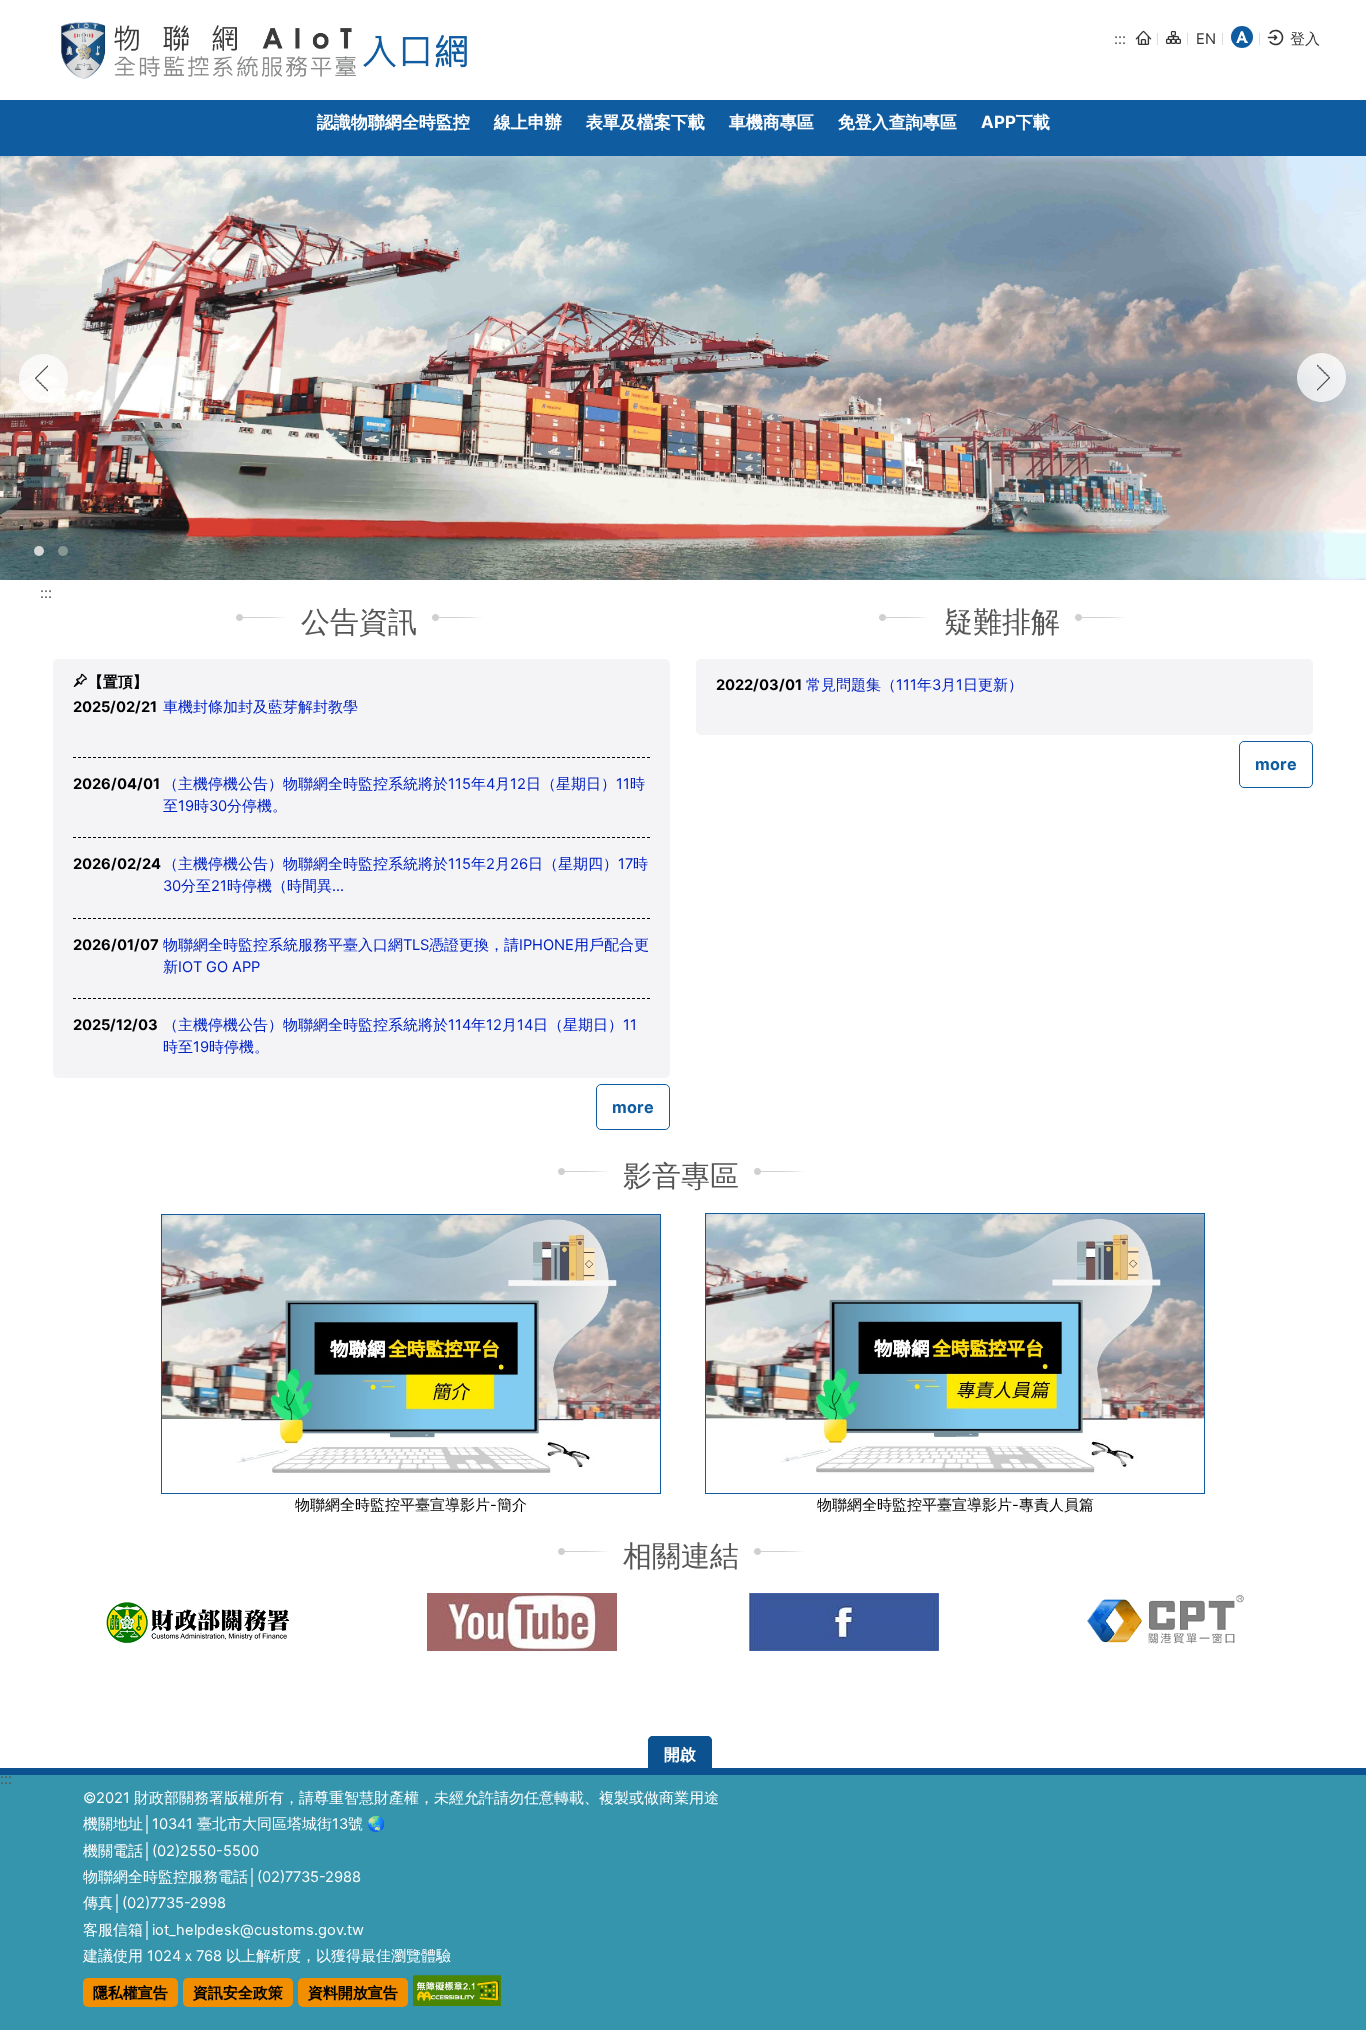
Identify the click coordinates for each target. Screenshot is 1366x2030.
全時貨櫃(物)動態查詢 (914, 152)
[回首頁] (265, 47)
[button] (39, 551)
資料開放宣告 (353, 1993)
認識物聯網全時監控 (393, 122)
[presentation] (44, 378)
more (633, 1107)
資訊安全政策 (238, 1993)
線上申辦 (528, 122)
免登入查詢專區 (897, 122)
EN (1206, 39)
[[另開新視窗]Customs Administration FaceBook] (844, 1621)
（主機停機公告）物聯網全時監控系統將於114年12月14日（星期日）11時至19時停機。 (400, 1036)
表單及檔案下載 (645, 122)
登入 (1301, 37)
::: (1120, 39)
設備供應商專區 (641, 152)
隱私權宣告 (130, 1993)
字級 (1242, 37)
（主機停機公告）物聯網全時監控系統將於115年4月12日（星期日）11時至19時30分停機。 (404, 795)
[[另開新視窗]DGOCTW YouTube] (522, 1621)
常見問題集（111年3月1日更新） (914, 685)
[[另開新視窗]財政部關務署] (199, 1622)
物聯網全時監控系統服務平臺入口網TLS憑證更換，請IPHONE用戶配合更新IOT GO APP (406, 956)
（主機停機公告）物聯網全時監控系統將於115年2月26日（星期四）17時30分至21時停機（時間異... (405, 875)
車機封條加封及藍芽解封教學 (260, 707)
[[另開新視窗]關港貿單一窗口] (1167, 1621)
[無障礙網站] (457, 1993)
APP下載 (1015, 122)
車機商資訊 (769, 152)
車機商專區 (771, 122)
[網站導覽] (1173, 37)
